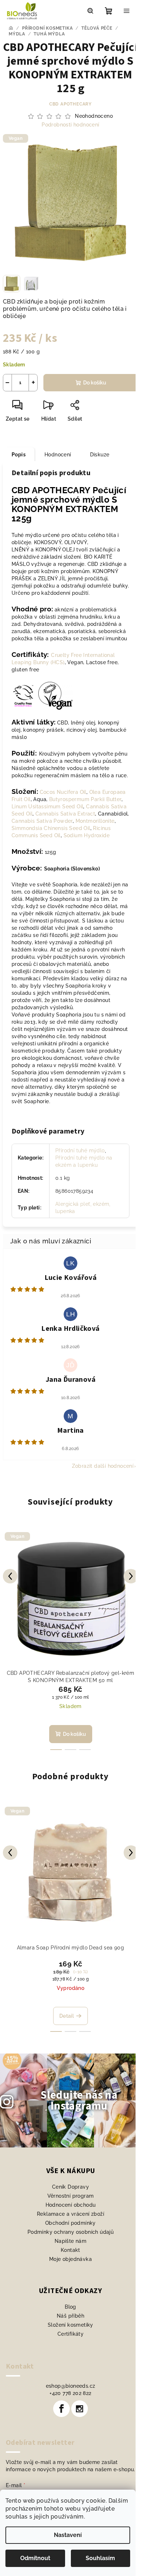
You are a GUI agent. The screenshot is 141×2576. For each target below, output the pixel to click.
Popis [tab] (19, 455)
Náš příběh (70, 2316)
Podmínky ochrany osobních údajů (70, 2232)
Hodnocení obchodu (71, 2205)
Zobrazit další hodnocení (103, 1466)
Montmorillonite (95, 821)
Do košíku (95, 383)
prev (10, 1576)
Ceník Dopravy (70, 2187)
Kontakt (70, 2250)
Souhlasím (100, 2558)
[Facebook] (61, 2409)
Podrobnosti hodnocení (70, 125)
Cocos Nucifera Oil (63, 792)
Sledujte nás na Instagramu (79, 2101)
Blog (70, 2307)
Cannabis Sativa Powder (42, 821)
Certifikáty (70, 2334)
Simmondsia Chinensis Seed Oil (51, 828)
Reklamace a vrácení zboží (70, 2214)
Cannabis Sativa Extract (65, 814)
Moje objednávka (70, 2259)
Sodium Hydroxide (87, 835)
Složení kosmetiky (70, 2325)
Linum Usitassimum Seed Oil (47, 807)
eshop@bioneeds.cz (71, 2386)
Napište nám (70, 2241)
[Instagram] (80, 2409)
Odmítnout (35, 2558)
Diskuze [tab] (100, 455)
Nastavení (68, 2535)
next (131, 1576)
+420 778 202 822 (70, 2393)
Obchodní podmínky (70, 2223)
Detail (67, 2016)
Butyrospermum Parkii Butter (85, 799)
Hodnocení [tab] (58, 455)
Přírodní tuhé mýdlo (80, 1151)
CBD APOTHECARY (70, 104)
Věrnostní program (71, 2196)
